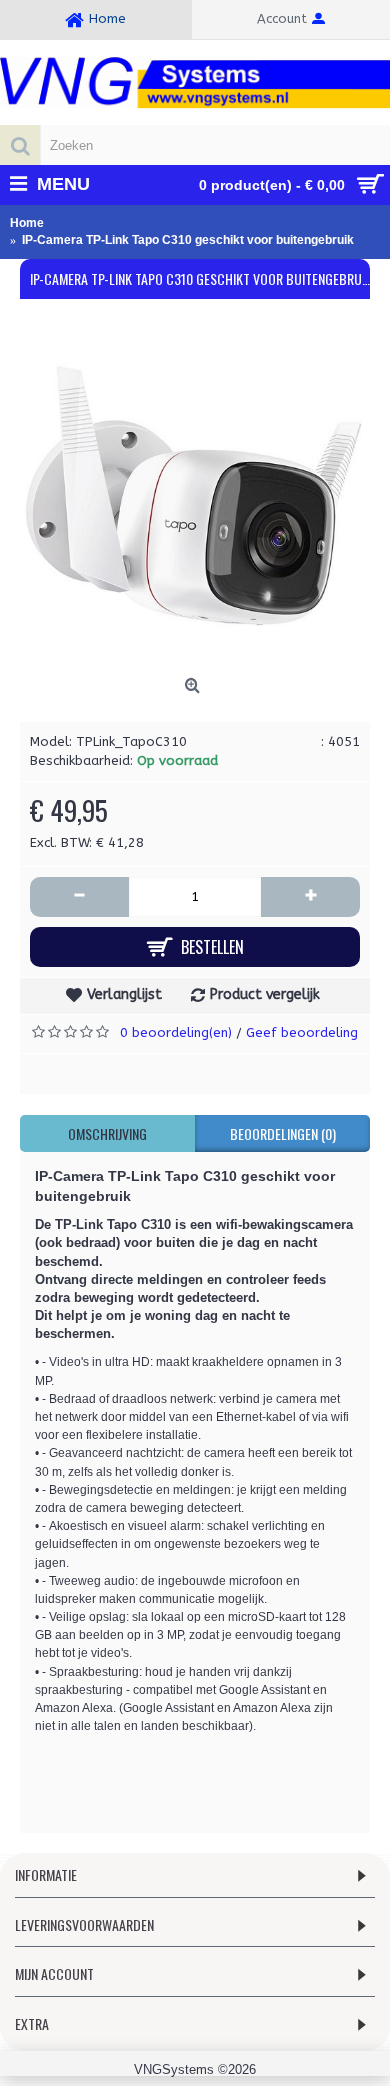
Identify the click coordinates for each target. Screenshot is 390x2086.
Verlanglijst (124, 994)
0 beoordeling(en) (176, 1032)
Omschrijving (107, 1133)
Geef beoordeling (302, 1032)
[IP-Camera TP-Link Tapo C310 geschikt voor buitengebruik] (195, 494)
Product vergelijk (265, 994)
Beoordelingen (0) (283, 1133)
